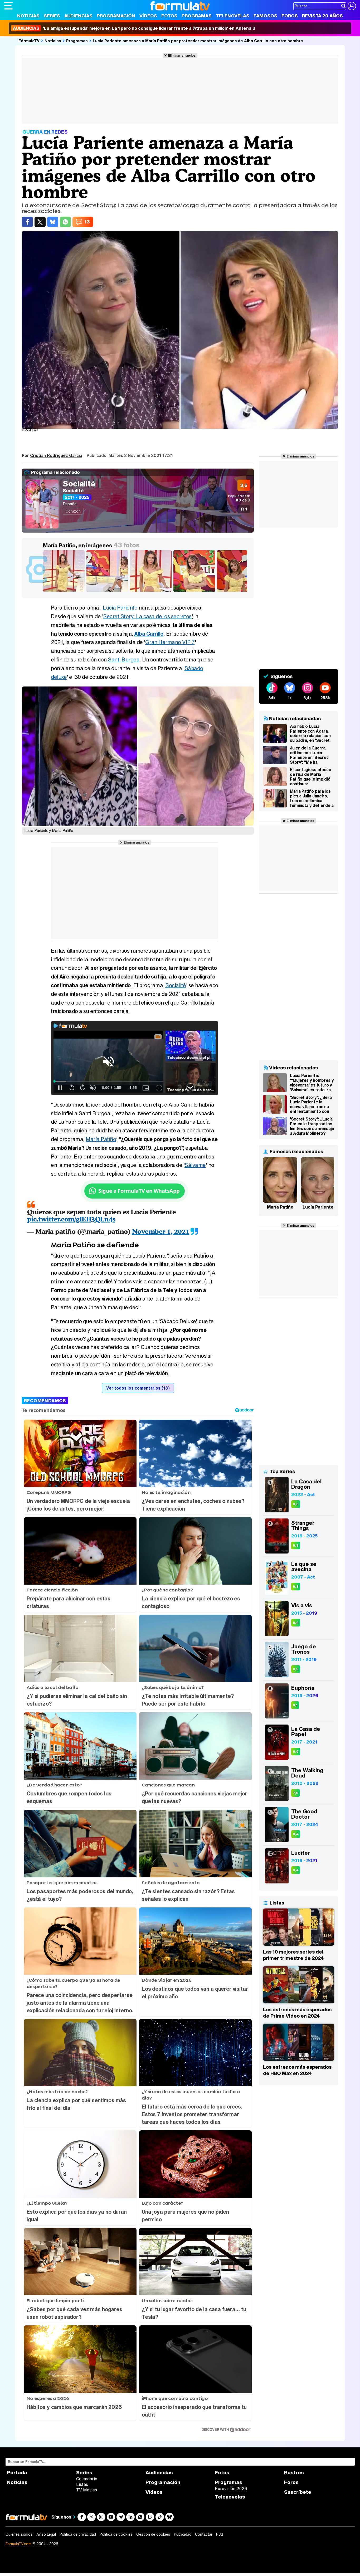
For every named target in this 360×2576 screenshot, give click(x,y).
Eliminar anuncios (182, 55)
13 (87, 222)
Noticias (28, 16)
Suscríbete (298, 2492)
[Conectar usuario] (352, 6)
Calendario (87, 2479)
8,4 (296, 1623)
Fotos (169, 16)
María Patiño (101, 1139)
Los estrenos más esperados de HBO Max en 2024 (297, 2070)
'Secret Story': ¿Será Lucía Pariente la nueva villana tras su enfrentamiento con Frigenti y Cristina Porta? (311, 1104)
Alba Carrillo (149, 634)
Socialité (79, 484)
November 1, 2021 (161, 1231)
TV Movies (87, 2490)
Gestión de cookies (153, 2534)
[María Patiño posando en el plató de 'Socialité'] (152, 592)
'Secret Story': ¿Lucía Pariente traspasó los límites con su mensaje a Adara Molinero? (312, 1126)
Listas (82, 2484)
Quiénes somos (19, 2534)
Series (52, 16)
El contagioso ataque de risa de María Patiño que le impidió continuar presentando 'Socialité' (311, 777)
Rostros (294, 2473)
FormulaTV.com (18, 2544)
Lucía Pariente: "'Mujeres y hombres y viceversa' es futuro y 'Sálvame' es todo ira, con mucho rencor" (312, 1083)
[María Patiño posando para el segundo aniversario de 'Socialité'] (239, 592)
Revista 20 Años (322, 16)
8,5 (296, 1752)
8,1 (295, 1705)
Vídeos (148, 16)
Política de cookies (116, 2534)
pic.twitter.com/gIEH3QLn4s (71, 1219)
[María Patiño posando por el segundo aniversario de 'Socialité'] (108, 592)
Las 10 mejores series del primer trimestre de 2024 (293, 1955)
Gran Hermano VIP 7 (170, 642)
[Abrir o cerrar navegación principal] (8, 6)
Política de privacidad (78, 2534)
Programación (116, 16)
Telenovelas (233, 16)
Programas (197, 16)
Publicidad (183, 2534)
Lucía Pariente (120, 608)
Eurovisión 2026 (231, 2489)
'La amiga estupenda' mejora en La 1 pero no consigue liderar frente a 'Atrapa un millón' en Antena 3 (134, 28)
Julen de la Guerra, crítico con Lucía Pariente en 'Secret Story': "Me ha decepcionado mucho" (312, 755)
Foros (290, 16)
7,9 (296, 1793)
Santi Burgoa (124, 659)
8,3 (296, 1504)
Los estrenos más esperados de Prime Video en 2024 (297, 2013)
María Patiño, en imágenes (77, 545)
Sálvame (195, 1165)
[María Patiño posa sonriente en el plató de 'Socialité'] (65, 592)
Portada (17, 2473)
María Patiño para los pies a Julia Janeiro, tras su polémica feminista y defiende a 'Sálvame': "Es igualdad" (312, 798)
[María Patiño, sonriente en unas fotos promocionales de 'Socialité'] (195, 592)
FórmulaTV (29, 41)
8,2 (296, 1669)
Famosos (265, 16)
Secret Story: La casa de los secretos (147, 616)
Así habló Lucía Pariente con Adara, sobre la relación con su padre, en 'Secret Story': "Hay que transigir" (310, 733)
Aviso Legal (46, 2534)
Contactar (204, 2534)
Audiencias (78, 16)
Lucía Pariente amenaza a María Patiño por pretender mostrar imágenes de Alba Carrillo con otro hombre (198, 41)
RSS (220, 2534)
